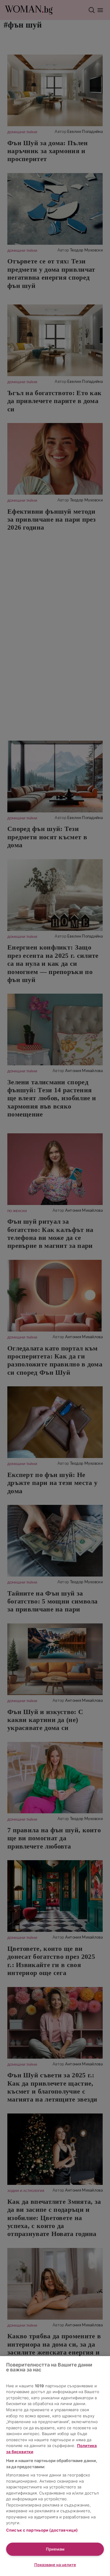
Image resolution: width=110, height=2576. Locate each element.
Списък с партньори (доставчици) (42, 2530)
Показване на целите (55, 2565)
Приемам (55, 2549)
